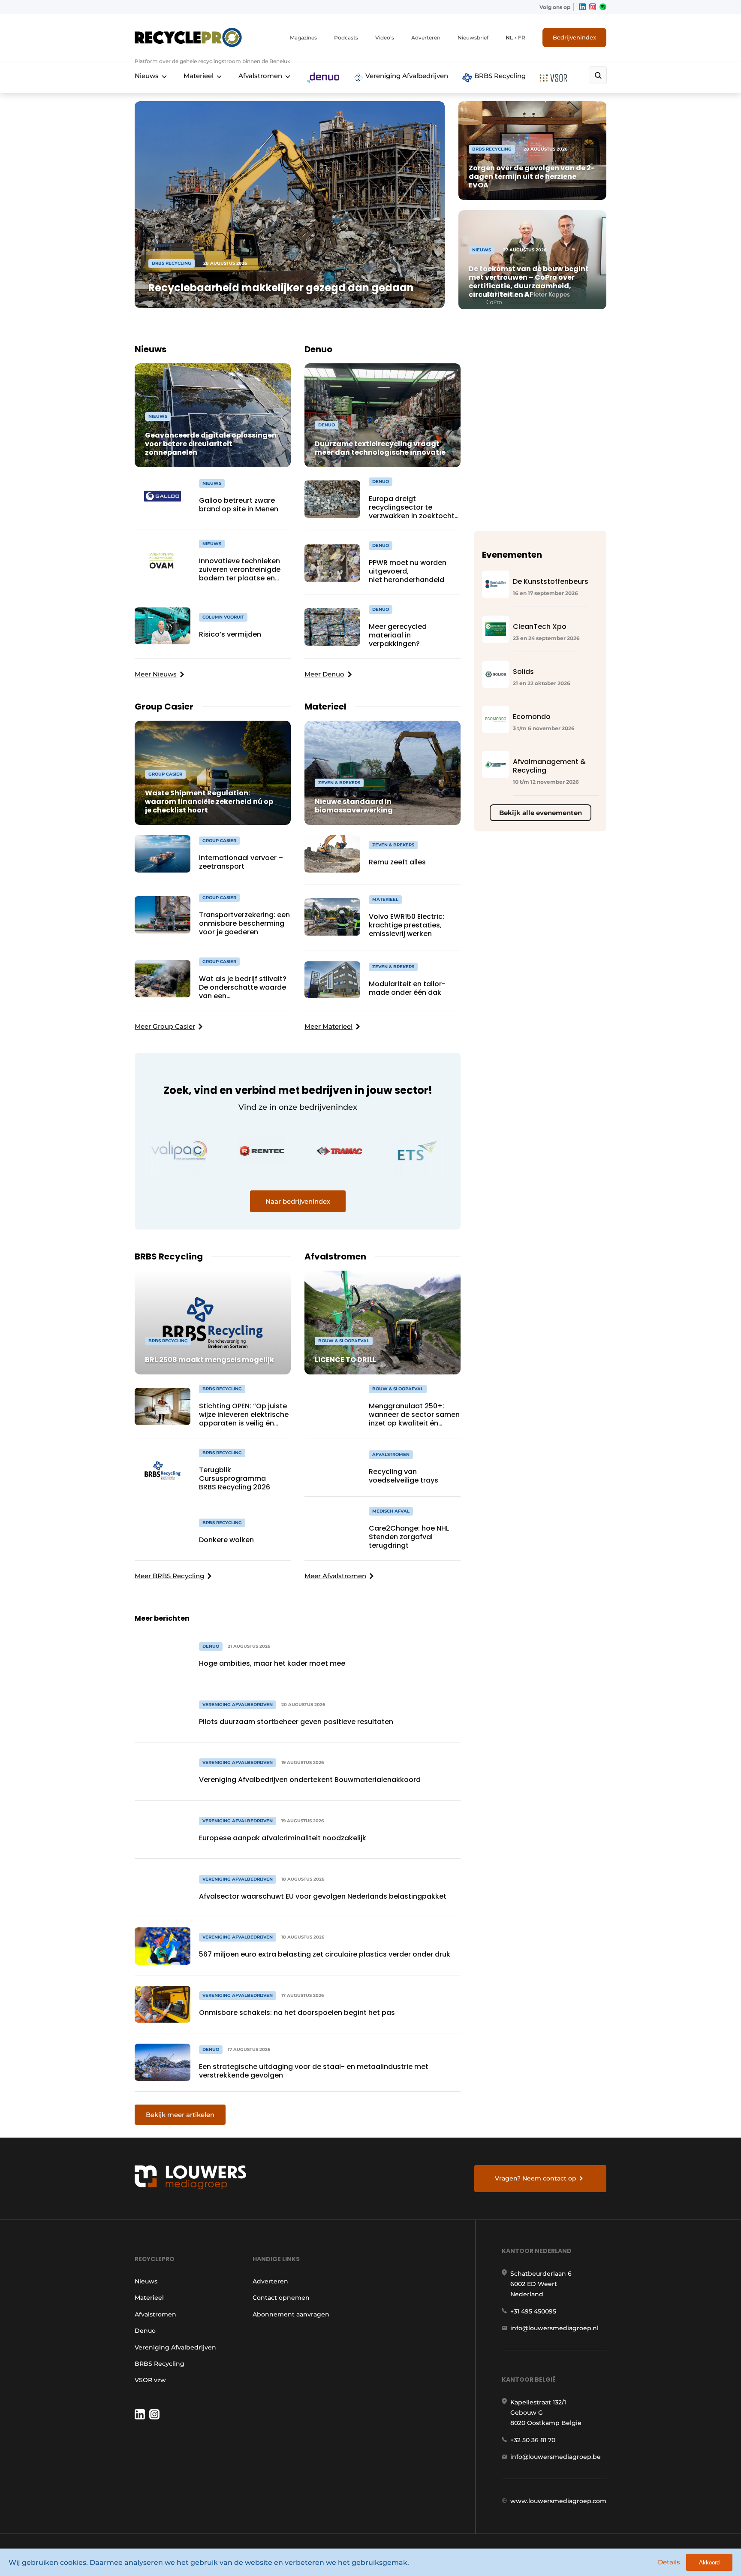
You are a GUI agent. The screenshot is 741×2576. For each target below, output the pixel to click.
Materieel (199, 76)
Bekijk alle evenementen (541, 813)
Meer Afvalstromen (335, 1576)
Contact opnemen (281, 2298)
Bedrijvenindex (574, 37)
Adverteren (426, 38)
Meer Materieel (328, 1026)
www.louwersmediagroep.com (558, 2501)
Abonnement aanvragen (291, 2314)
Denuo (145, 2331)
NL (509, 38)
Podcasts (346, 38)
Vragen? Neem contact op (536, 2178)
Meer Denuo (324, 674)
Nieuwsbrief (473, 38)
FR (522, 38)
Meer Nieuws (156, 674)
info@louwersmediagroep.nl (554, 2328)
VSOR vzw (150, 2380)
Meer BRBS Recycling (169, 1576)
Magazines (303, 38)
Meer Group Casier (165, 1026)
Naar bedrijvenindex (298, 1201)
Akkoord (709, 2562)
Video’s (385, 38)
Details (669, 2562)
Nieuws (147, 76)
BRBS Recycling (499, 76)
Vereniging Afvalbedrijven (406, 76)
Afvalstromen (260, 76)
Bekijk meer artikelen (180, 2115)
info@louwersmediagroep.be (556, 2457)
